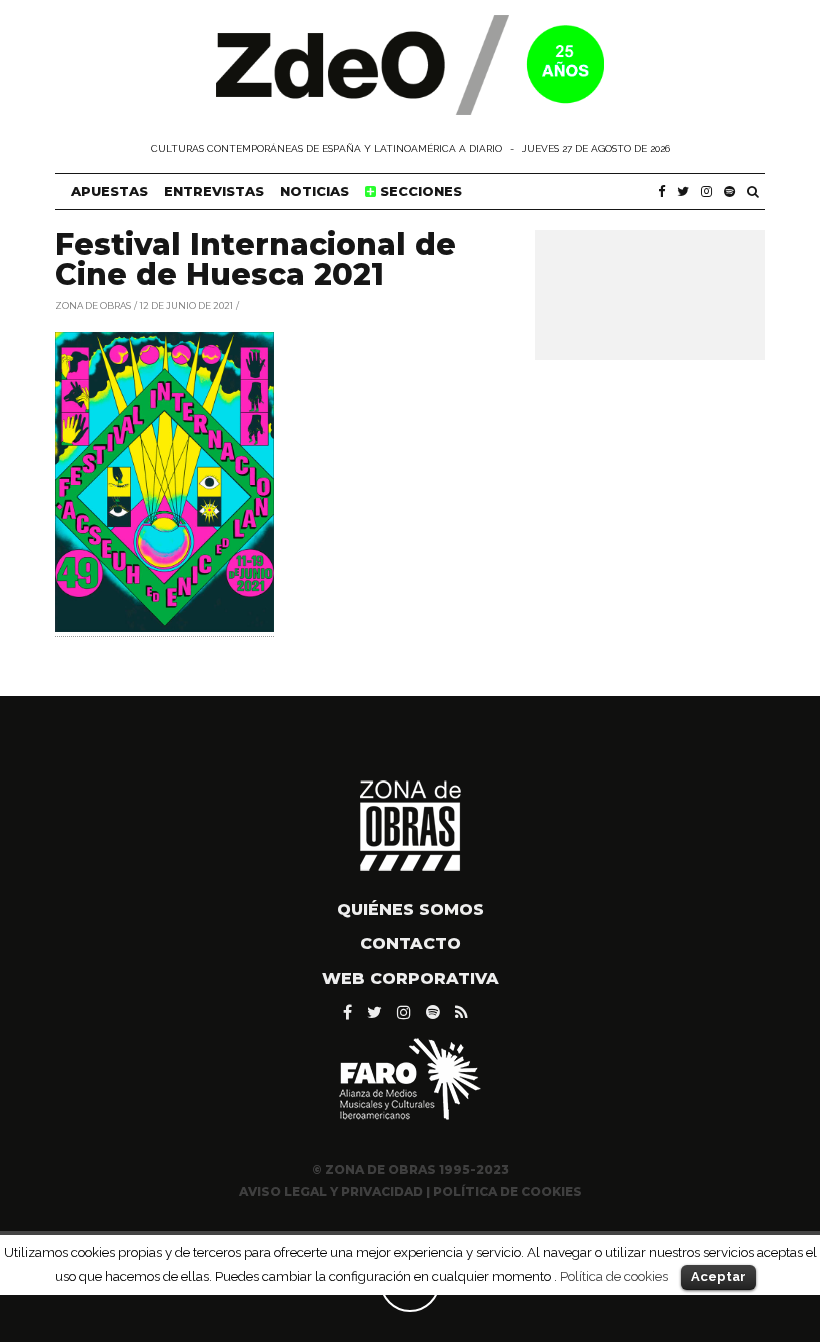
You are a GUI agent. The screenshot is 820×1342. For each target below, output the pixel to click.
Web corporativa (410, 978)
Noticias (314, 191)
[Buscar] (753, 191)
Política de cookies (614, 1276)
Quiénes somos (410, 909)
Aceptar (718, 1276)
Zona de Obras (93, 304)
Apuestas (109, 191)
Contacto (410, 943)
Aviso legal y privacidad (331, 1191)
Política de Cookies (507, 1191)
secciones (419, 191)
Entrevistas (214, 191)
